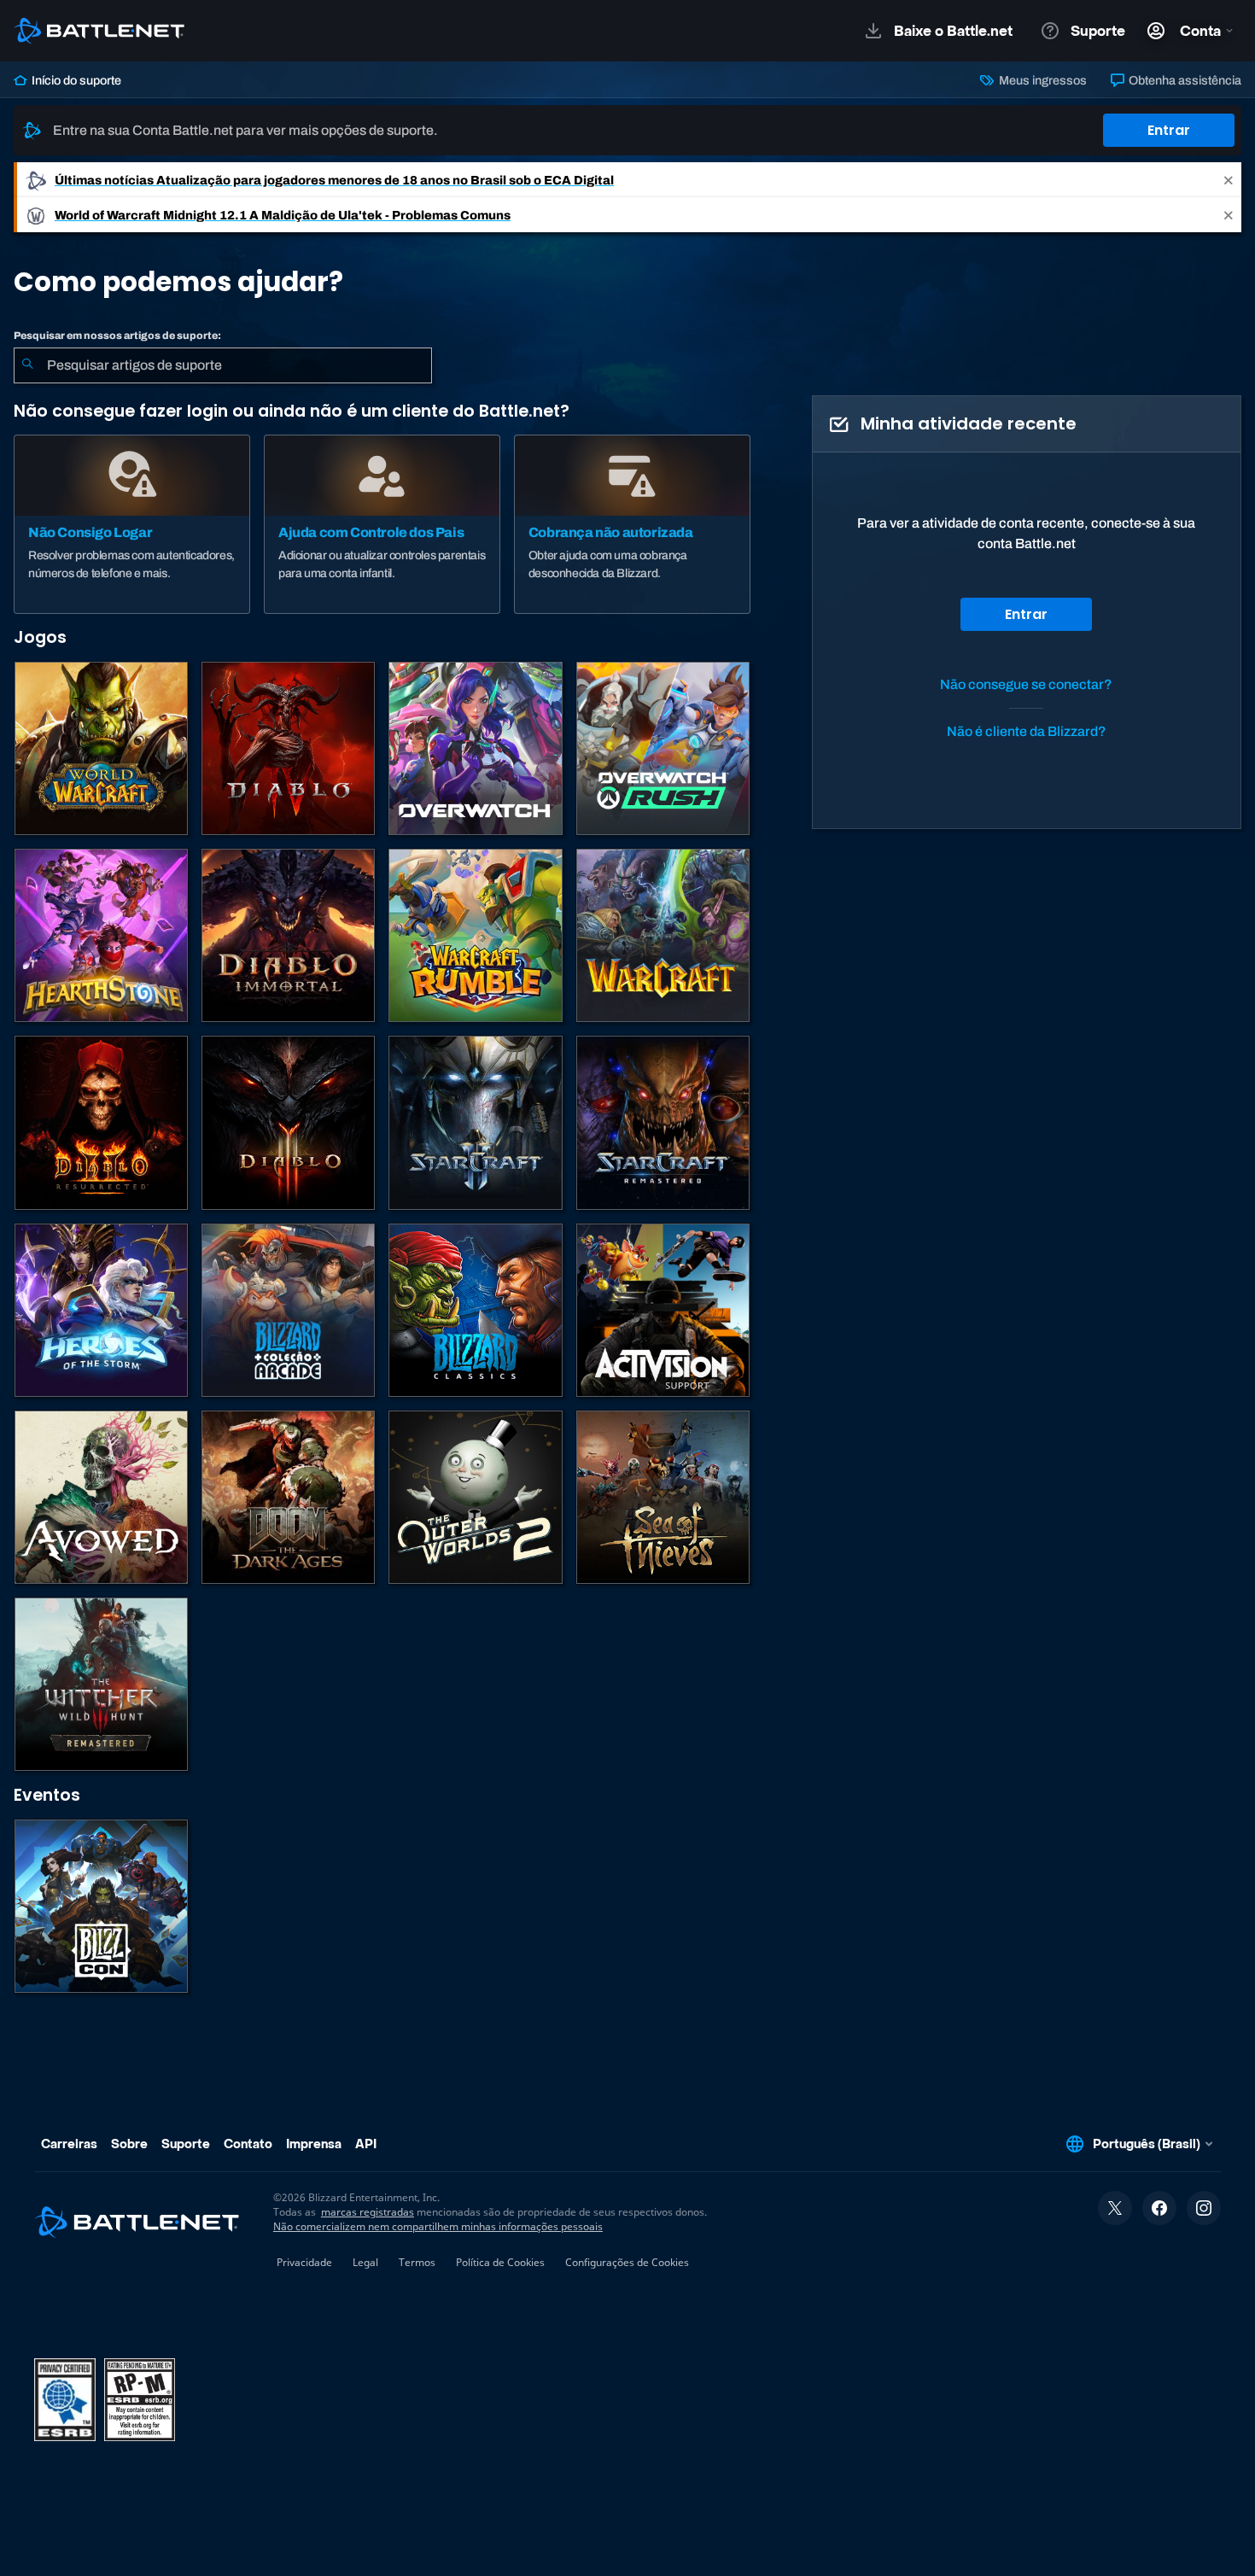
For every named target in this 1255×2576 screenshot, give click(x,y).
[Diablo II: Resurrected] (101, 1122)
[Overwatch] (475, 748)
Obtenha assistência (1184, 80)
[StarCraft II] (475, 1122)
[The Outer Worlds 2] (475, 1497)
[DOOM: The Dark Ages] (288, 1497)
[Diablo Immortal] (288, 935)
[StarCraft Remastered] (663, 1122)
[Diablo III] (288, 1122)
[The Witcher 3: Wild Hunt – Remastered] (101, 1684)
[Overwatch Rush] (663, 748)
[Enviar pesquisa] (27, 365)
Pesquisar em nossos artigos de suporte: (117, 336)
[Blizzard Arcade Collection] (288, 1310)
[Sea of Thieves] (663, 1497)
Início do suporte (75, 80)
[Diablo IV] (288, 748)
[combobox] (223, 365)
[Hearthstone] (101, 935)
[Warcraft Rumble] (475, 935)
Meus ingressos (1041, 80)
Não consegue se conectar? (1026, 684)
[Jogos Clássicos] (475, 1310)
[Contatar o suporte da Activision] (663, 1310)
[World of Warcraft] (101, 748)
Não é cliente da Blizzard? (1027, 731)
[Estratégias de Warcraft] (663, 935)
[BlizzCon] (101, 1906)
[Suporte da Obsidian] (101, 1497)
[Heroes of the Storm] (101, 1310)
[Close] (1229, 180)
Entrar (1169, 130)
